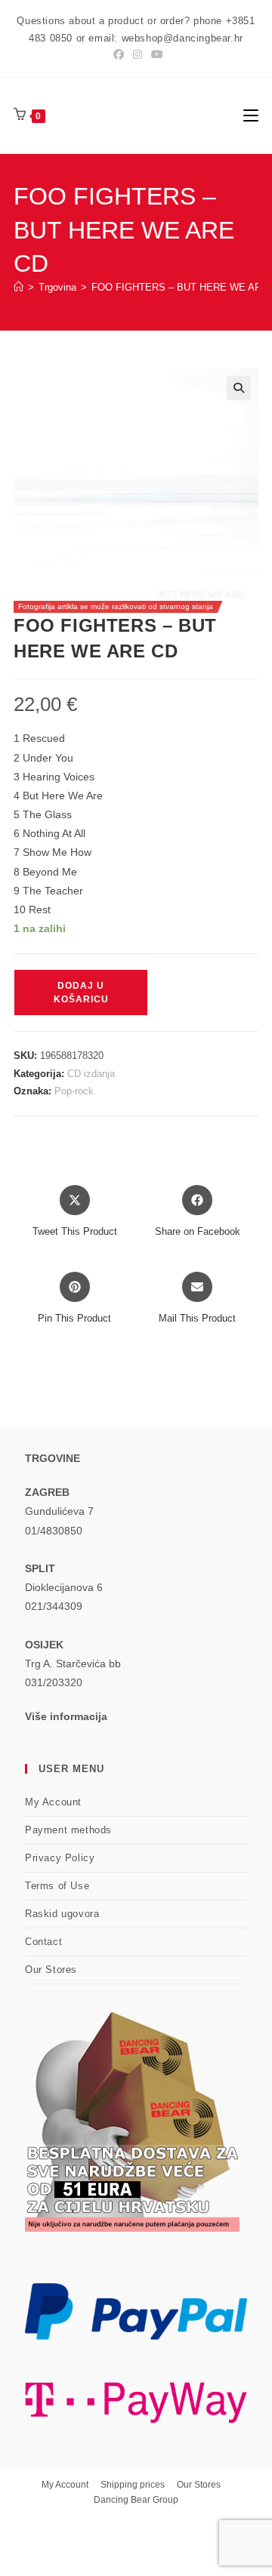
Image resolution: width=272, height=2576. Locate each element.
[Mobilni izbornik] (251, 115)
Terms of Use (57, 1886)
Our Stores (51, 1970)
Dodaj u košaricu (81, 993)
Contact (43, 1942)
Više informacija (66, 1716)
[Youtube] (155, 54)
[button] (239, 388)
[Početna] (19, 287)
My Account (53, 1802)
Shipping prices (133, 2485)
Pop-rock (74, 1091)
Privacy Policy (60, 1858)
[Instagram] (138, 54)
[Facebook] (119, 54)
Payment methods (68, 1830)
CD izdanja (91, 1074)
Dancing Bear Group (136, 2500)
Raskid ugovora (62, 1914)
